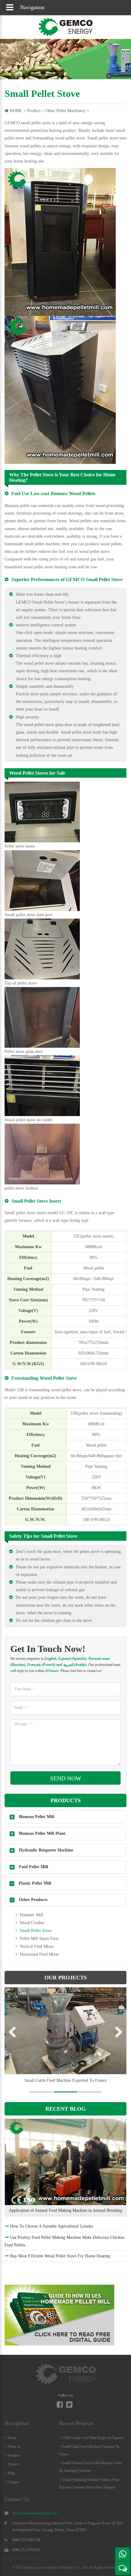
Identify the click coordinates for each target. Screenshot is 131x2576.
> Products (12, 2455)
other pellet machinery (65, 111)
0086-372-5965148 (26, 2540)
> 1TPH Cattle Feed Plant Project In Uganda (91, 2438)
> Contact (12, 2482)
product (34, 111)
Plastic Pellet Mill (35, 1883)
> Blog (10, 2473)
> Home (11, 2438)
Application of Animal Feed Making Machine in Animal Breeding (65, 2210)
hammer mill (31, 1915)
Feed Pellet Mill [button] (34, 1867)
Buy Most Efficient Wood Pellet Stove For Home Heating (60, 2256)
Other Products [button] (33, 1900)
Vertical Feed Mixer (36, 1946)
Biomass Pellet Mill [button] (37, 1817)
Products (66, 1800)
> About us (13, 2447)
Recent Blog (65, 2109)
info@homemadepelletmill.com (35, 2513)
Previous (14, 2033)
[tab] (65, 1817)
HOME (16, 111)
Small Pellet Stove (35, 1931)
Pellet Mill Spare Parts (39, 1939)
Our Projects (66, 1978)
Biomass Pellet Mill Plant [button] (42, 1833)
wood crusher (32, 1923)
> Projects (12, 2464)
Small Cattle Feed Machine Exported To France (65, 2080)
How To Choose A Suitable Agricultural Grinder (52, 2226)
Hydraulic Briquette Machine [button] (46, 1850)
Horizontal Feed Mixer (39, 1954)
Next (117, 2033)
